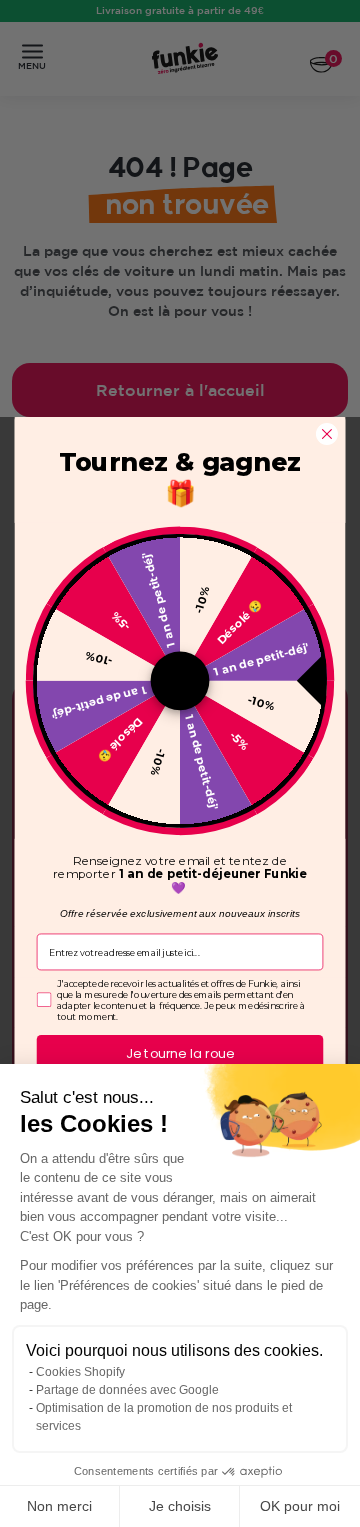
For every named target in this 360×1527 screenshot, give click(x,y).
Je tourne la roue (180, 1054)
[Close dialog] (327, 434)
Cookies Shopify (80, 1372)
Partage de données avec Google (127, 1390)
